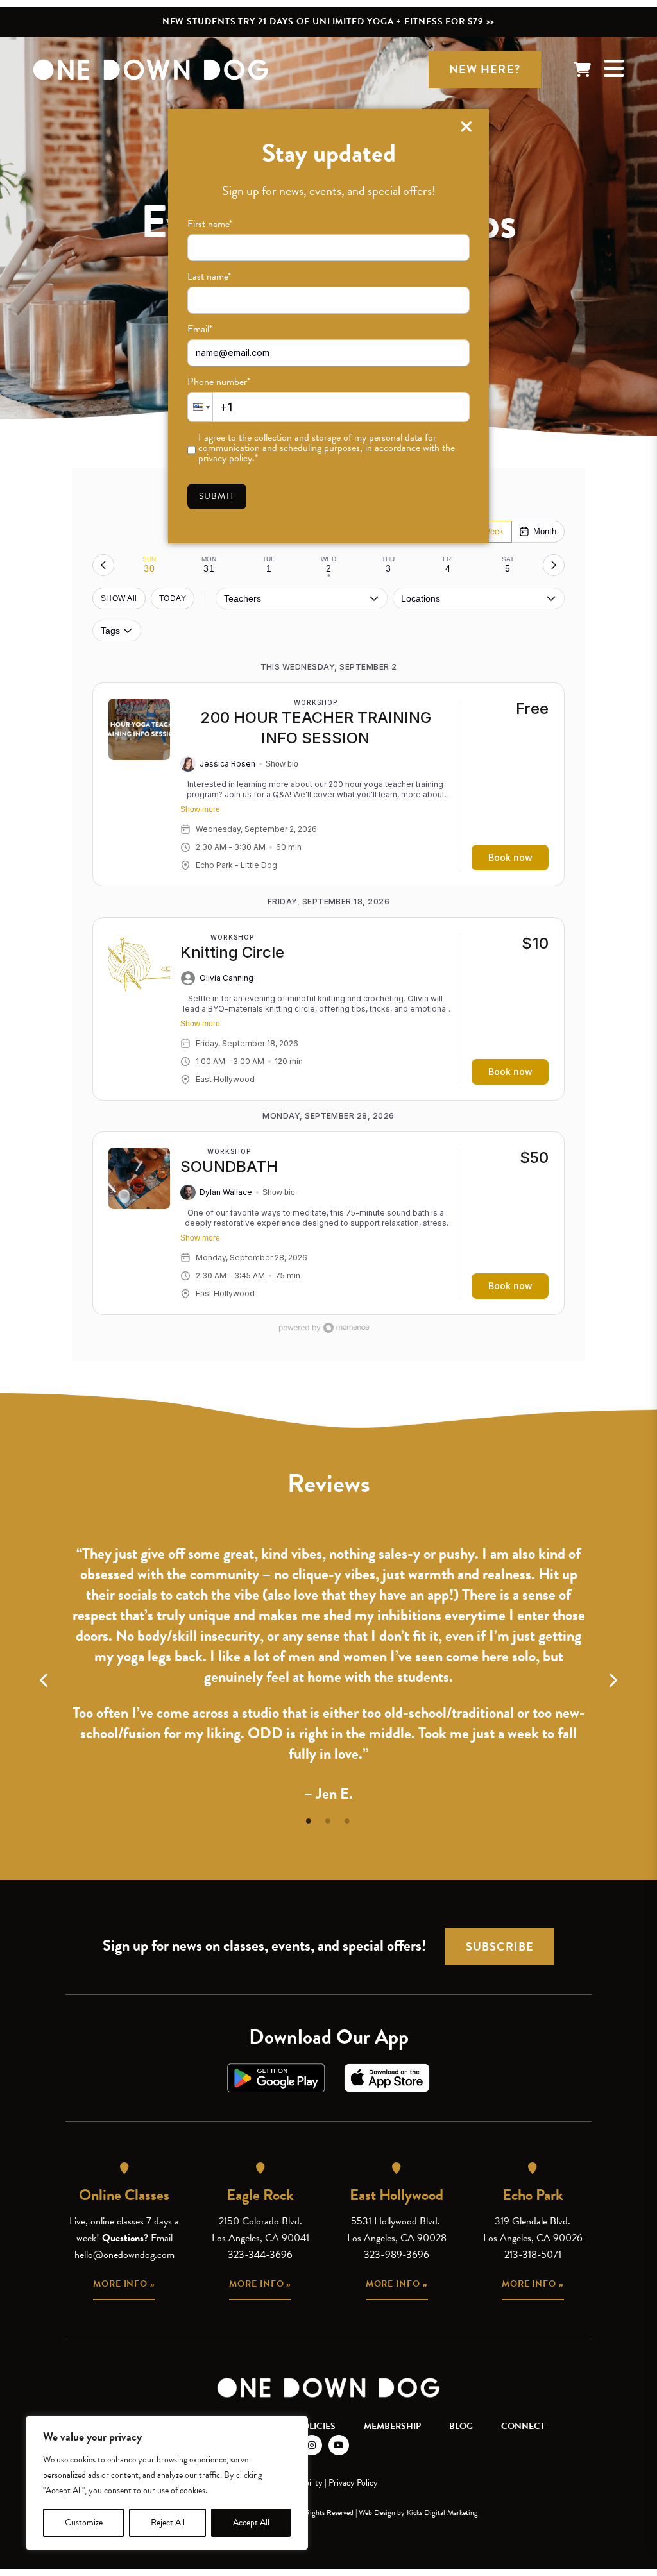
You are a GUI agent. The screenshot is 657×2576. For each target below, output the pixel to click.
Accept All (251, 2522)
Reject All (168, 2522)
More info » (124, 2284)
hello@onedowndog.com (124, 2255)
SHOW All (119, 598)
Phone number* (219, 382)
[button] (200, 407)
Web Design (377, 2512)
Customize (84, 2522)
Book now (510, 857)
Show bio (282, 764)
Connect (523, 2426)
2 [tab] (328, 1819)
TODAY (173, 598)
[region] (167, 2483)
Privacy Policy (353, 2483)
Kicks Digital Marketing (442, 2512)
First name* (210, 224)
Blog (461, 2426)
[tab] (149, 565)
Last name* (209, 276)
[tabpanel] (328, 1666)
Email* (200, 329)
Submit (217, 496)
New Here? (485, 69)
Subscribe (500, 1946)
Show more (200, 809)
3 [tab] (348, 1819)
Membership (392, 2426)
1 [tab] (309, 1819)
